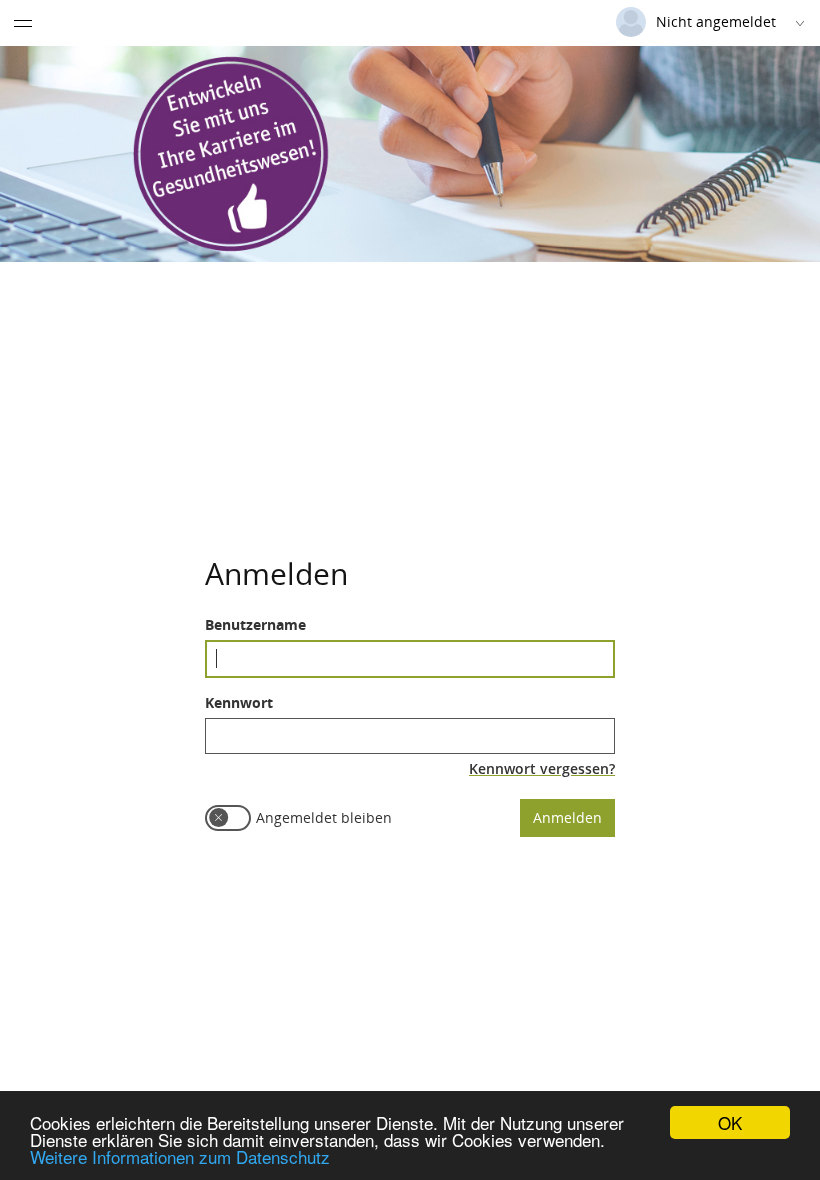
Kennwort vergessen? (542, 768)
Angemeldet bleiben (324, 817)
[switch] (228, 818)
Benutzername (255, 624)
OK (730, 1122)
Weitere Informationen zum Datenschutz (180, 1156)
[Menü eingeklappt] (23, 23)
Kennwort (239, 702)
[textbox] (410, 659)
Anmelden (567, 817)
